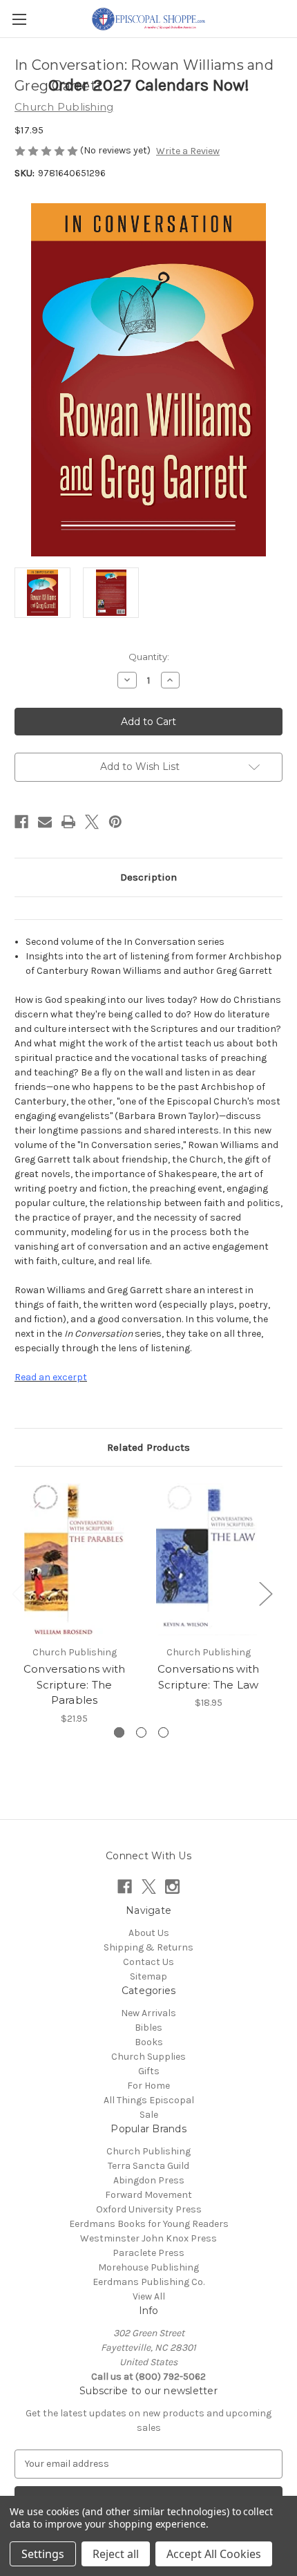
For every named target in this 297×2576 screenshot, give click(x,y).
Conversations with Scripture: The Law (209, 1677)
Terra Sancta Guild (148, 2166)
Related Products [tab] (148, 1447)
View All (149, 2296)
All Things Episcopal (149, 2100)
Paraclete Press (148, 2253)
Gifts (149, 2071)
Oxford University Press (149, 2209)
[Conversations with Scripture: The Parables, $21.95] (74, 1559)
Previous (18, 1593)
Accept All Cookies (214, 2554)
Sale (149, 2115)
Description (148, 877)
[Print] (68, 822)
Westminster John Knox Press (148, 2238)
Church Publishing (148, 2151)
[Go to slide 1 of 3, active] (119, 1732)
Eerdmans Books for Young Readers (149, 2224)
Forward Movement (148, 2195)
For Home (148, 2086)
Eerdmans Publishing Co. (148, 2282)
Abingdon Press (149, 2180)
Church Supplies (148, 2057)
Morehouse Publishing (148, 2267)
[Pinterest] (115, 822)
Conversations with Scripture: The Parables (75, 1684)
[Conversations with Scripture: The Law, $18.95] (208, 1559)
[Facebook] (21, 822)
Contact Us (148, 1962)
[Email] (45, 822)
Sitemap (148, 1976)
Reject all (116, 2554)
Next (265, 1593)
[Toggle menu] (19, 19)
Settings (43, 2554)
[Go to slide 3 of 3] (163, 1732)
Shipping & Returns (148, 1947)
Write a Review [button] (188, 151)
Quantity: (149, 657)
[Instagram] (172, 1887)
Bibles (148, 2028)
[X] (92, 822)
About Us (149, 1933)
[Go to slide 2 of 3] (141, 1732)
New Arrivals (148, 2013)
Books (149, 2042)
